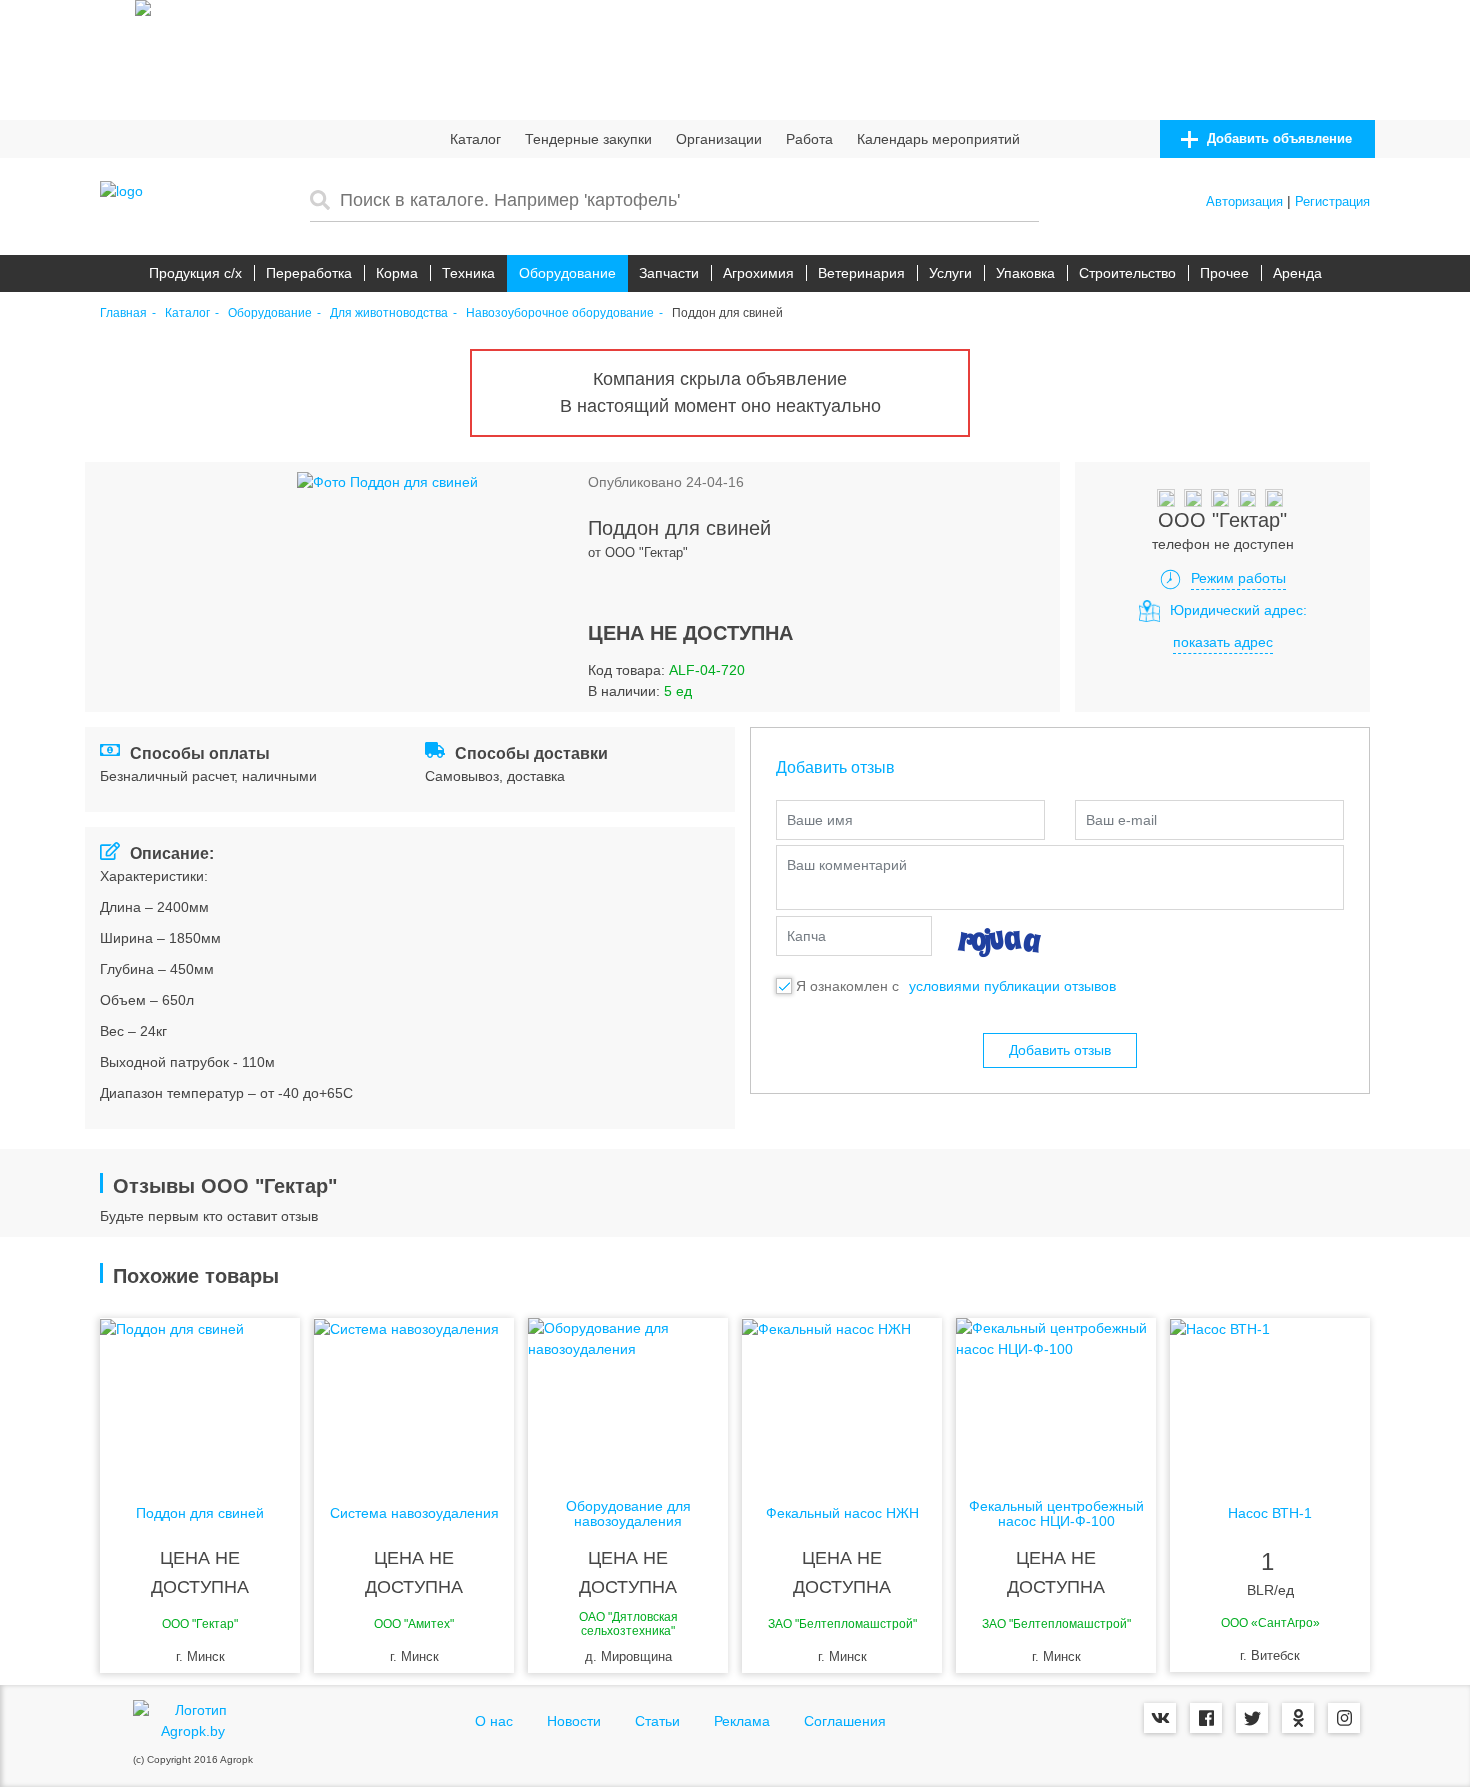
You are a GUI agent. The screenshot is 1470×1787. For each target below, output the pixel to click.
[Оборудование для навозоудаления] (628, 1398)
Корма (397, 273)
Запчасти (669, 273)
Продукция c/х (195, 273)
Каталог (475, 139)
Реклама (742, 1721)
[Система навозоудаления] (414, 1398)
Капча (806, 936)
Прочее (1224, 273)
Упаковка (1025, 273)
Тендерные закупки (588, 139)
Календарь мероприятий (938, 139)
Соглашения (845, 1721)
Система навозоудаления (414, 1513)
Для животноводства (389, 313)
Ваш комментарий (847, 865)
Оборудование (567, 273)
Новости (574, 1721)
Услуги (950, 273)
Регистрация (1332, 201)
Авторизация (1244, 201)
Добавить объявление (1277, 138)
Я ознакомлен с (847, 986)
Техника (468, 273)
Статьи (657, 1721)
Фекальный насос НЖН (842, 1513)
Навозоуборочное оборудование (560, 313)
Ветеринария (861, 273)
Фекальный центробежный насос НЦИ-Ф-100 (1056, 1514)
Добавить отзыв (1060, 1050)
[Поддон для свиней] (200, 1398)
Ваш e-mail (1121, 820)
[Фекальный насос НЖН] (842, 1398)
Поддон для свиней (200, 1513)
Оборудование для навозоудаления (628, 1514)
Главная (123, 313)
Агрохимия (758, 273)
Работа (809, 139)
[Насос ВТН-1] (1270, 1398)
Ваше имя (820, 820)
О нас (494, 1721)
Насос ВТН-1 (1270, 1513)
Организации (719, 139)
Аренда (1297, 273)
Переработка (309, 273)
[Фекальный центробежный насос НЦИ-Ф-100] (1056, 1398)
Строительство (1127, 273)
